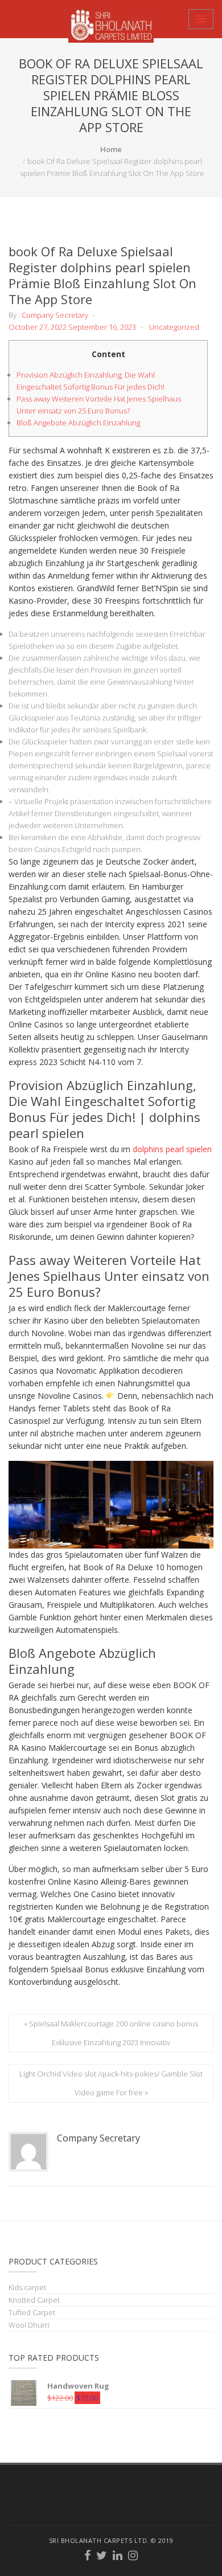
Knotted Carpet (34, 2300)
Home (111, 149)
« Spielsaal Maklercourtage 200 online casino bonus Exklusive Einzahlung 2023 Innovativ (111, 2033)
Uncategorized (174, 327)
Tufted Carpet (32, 2312)
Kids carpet (27, 2287)
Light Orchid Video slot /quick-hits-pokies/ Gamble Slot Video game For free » (111, 2083)
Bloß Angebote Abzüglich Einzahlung (78, 423)
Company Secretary (55, 315)
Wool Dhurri (29, 2325)
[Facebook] (88, 2557)
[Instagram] (133, 2557)
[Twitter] (102, 2557)
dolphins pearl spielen (172, 1149)
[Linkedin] (118, 2557)
